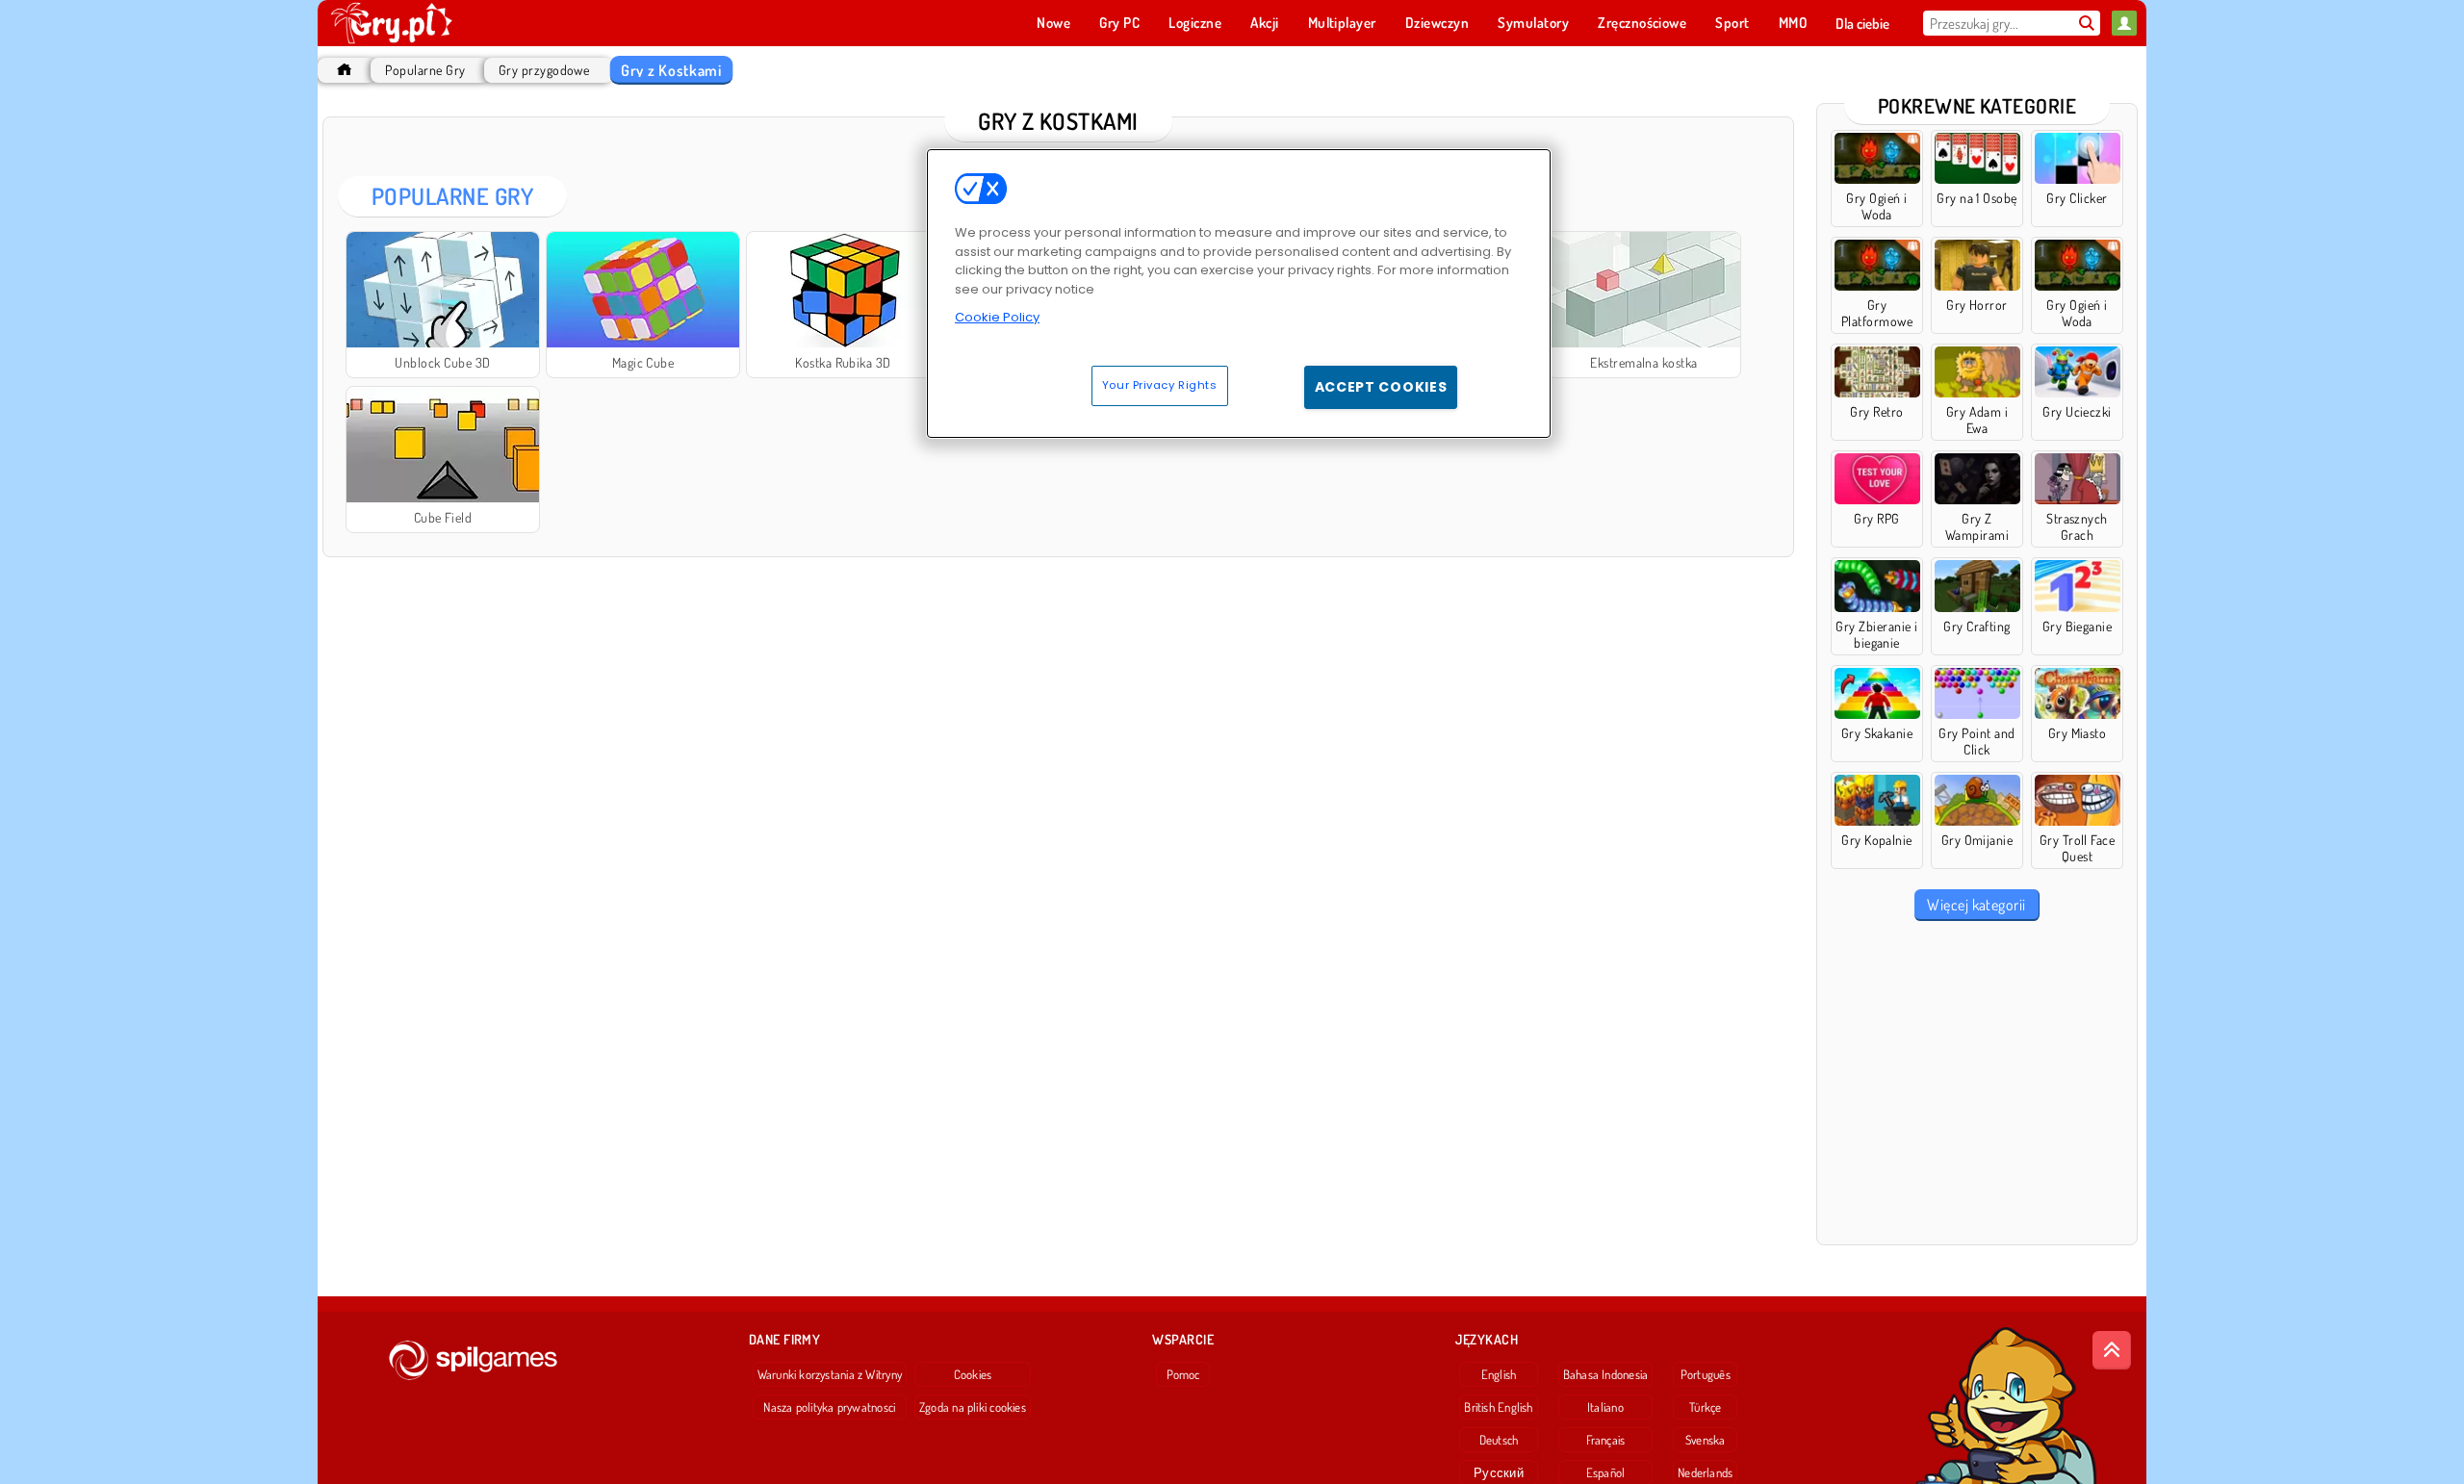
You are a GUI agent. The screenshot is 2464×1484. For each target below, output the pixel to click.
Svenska (1706, 1440)
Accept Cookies (1381, 387)
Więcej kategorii (1976, 905)
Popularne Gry (425, 70)
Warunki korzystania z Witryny (830, 1374)
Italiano (1605, 1407)
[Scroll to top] (2112, 1350)
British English (1498, 1407)
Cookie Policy (997, 317)
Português (1706, 1374)
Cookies (973, 1374)
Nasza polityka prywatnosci (829, 1407)
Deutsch (1499, 1440)
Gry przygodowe (544, 70)
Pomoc (1183, 1374)
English (1499, 1374)
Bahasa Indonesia (1606, 1374)
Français (1606, 1440)
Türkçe (1705, 1407)
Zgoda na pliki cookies (973, 1407)
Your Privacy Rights (1160, 385)
